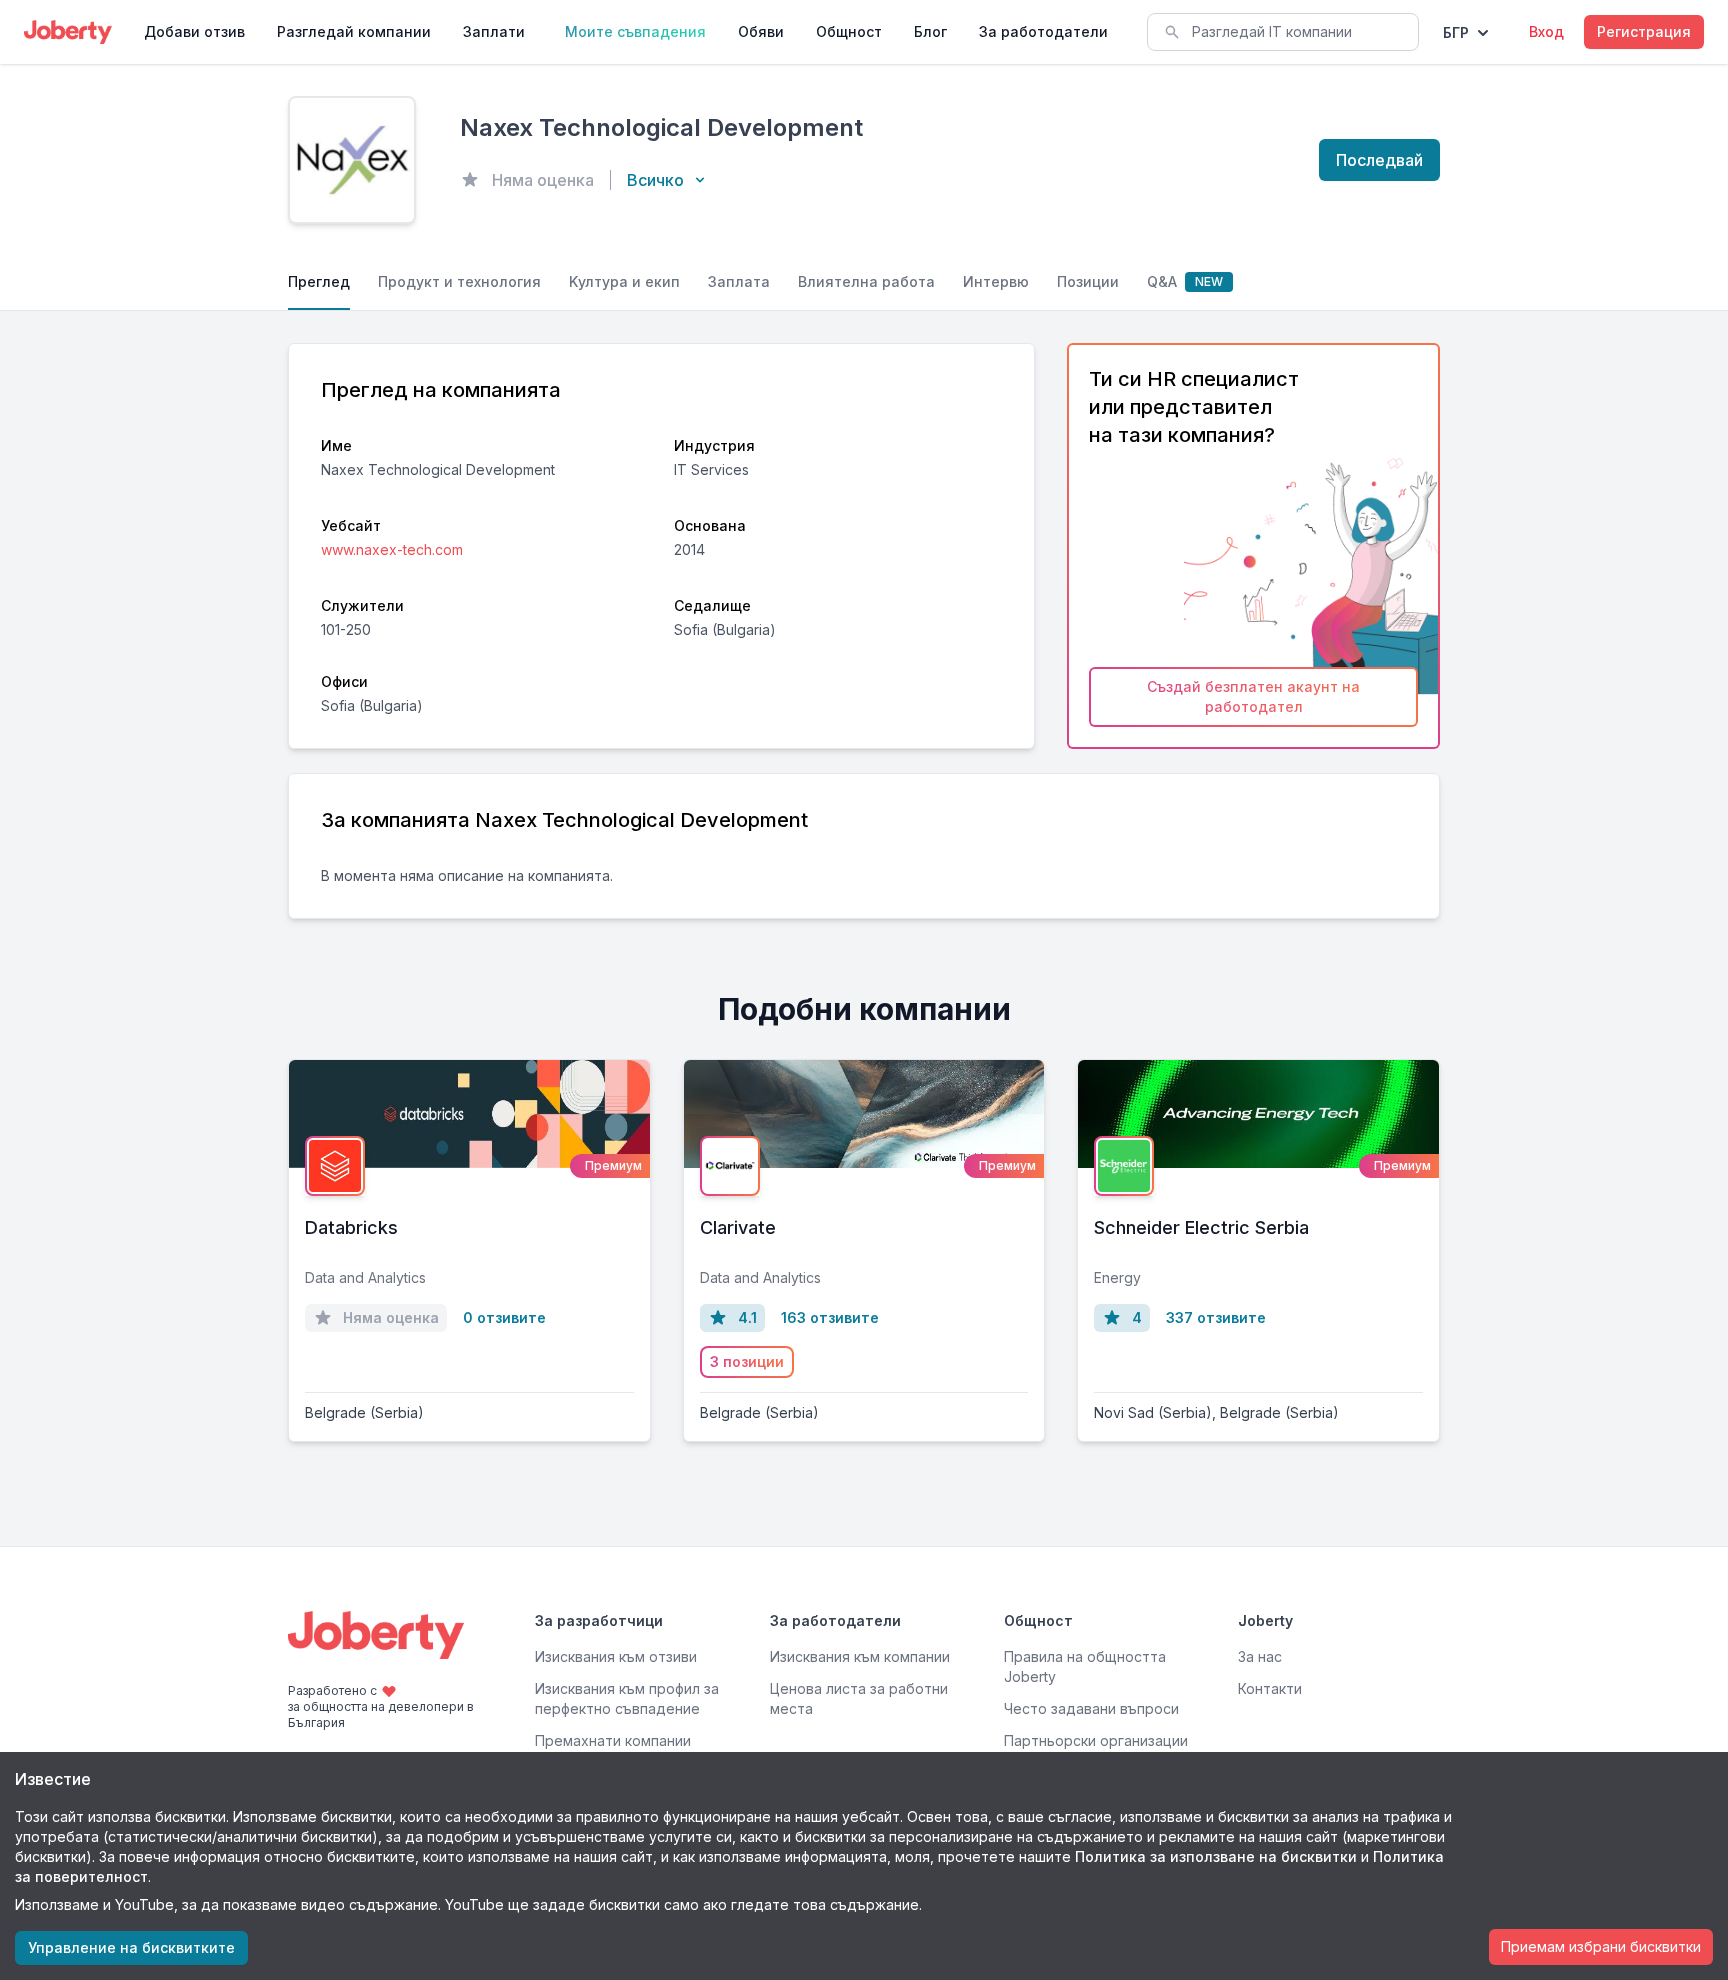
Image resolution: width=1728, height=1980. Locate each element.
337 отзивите (1216, 1317)
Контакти (1270, 1688)
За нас (1260, 1656)
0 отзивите (504, 1317)
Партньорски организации (1096, 1740)
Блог (930, 31)
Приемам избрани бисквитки (1601, 1946)
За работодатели (1043, 31)
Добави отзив (194, 31)
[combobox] (1283, 32)
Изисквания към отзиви (616, 1656)
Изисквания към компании (860, 1656)
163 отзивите (830, 1317)
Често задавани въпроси (1091, 1708)
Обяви (761, 31)
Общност (849, 31)
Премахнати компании (613, 1740)
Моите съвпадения (635, 31)
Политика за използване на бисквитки (1216, 1856)
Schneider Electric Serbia (1201, 1227)
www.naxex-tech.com (392, 549)
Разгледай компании (354, 31)
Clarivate (738, 1227)
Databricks (351, 1227)
